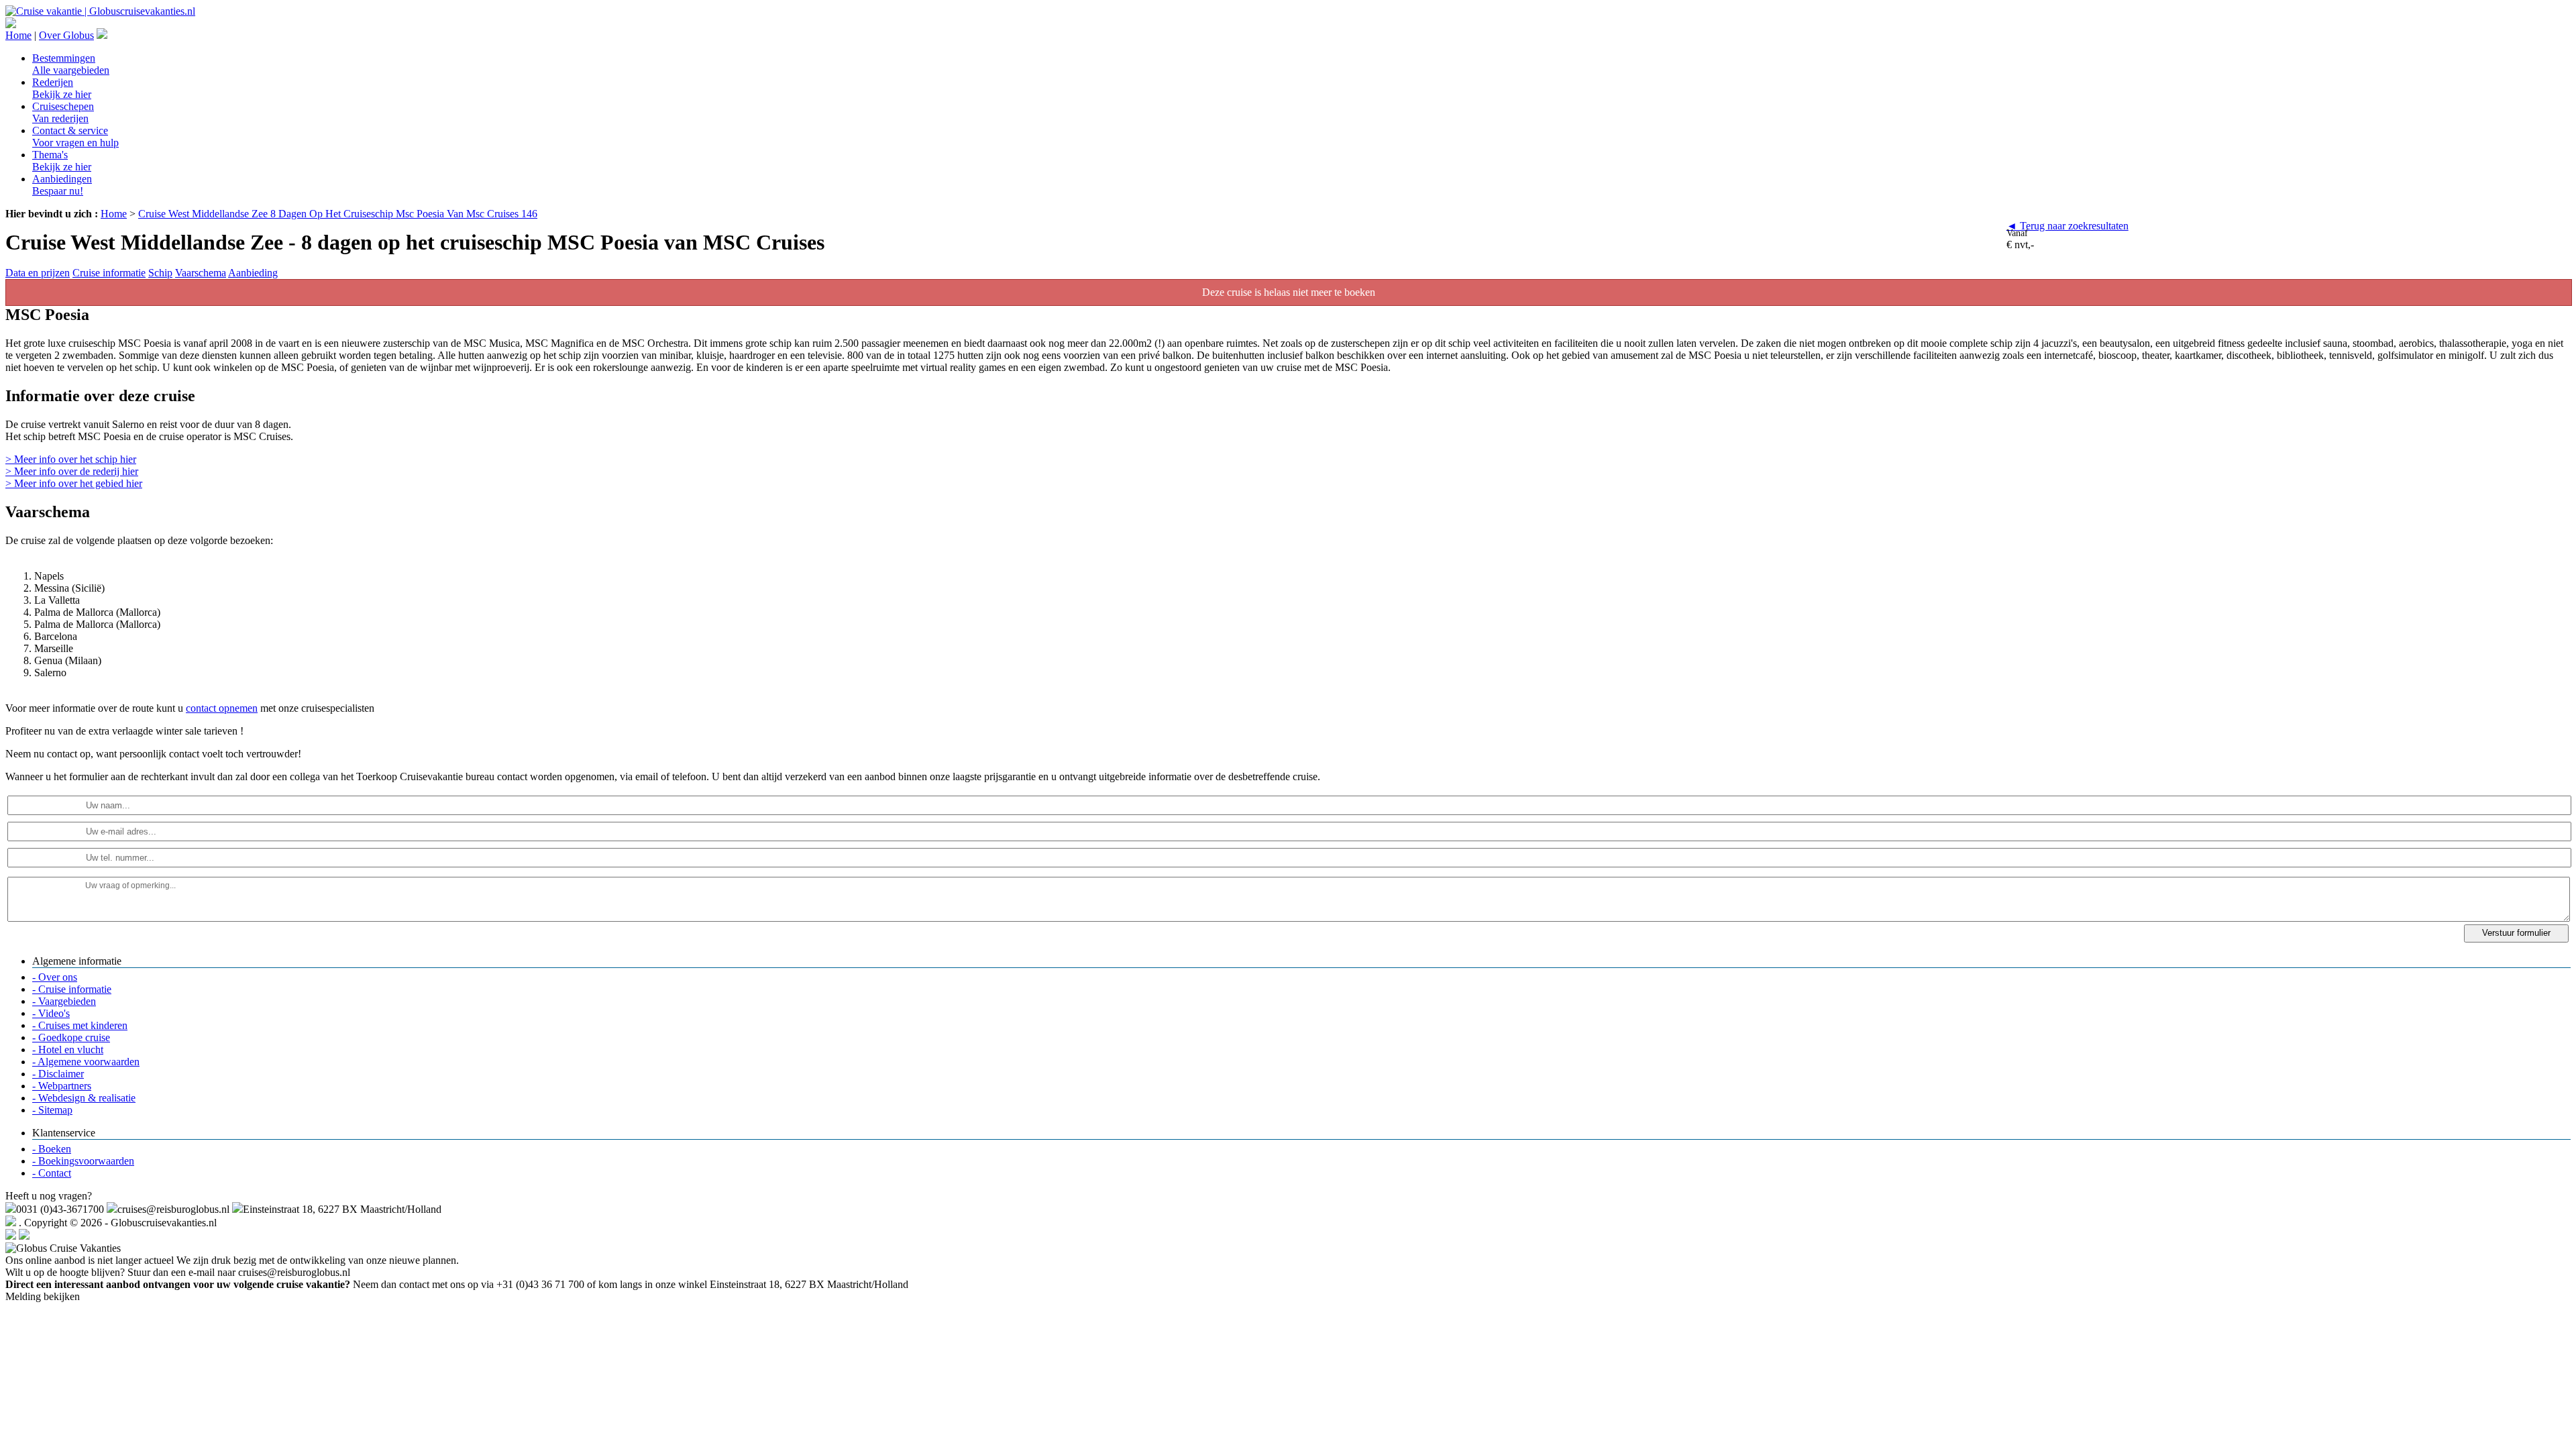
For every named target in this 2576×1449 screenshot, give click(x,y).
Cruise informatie (109, 273)
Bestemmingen (71, 64)
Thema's (62, 161)
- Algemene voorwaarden (86, 1062)
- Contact (52, 1173)
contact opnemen (222, 708)
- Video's (51, 1013)
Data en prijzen (38, 273)
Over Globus (66, 35)
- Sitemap (52, 1110)
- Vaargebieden (64, 1001)
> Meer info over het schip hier (71, 459)
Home (18, 35)
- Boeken (52, 1149)
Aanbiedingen (62, 185)
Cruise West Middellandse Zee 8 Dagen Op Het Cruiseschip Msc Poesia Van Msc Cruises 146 (338, 214)
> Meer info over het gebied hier (74, 483)
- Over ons (55, 977)
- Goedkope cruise (71, 1037)
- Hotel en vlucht (68, 1050)
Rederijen (62, 88)
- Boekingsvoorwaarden (83, 1161)
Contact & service (75, 137)
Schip (160, 273)
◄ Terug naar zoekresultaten (2068, 226)
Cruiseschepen (63, 112)
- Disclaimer (58, 1074)
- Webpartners (62, 1086)
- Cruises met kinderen (80, 1025)
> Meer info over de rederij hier (72, 471)
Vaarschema (201, 273)
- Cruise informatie (72, 989)
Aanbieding (253, 273)
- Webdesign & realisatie (84, 1098)
